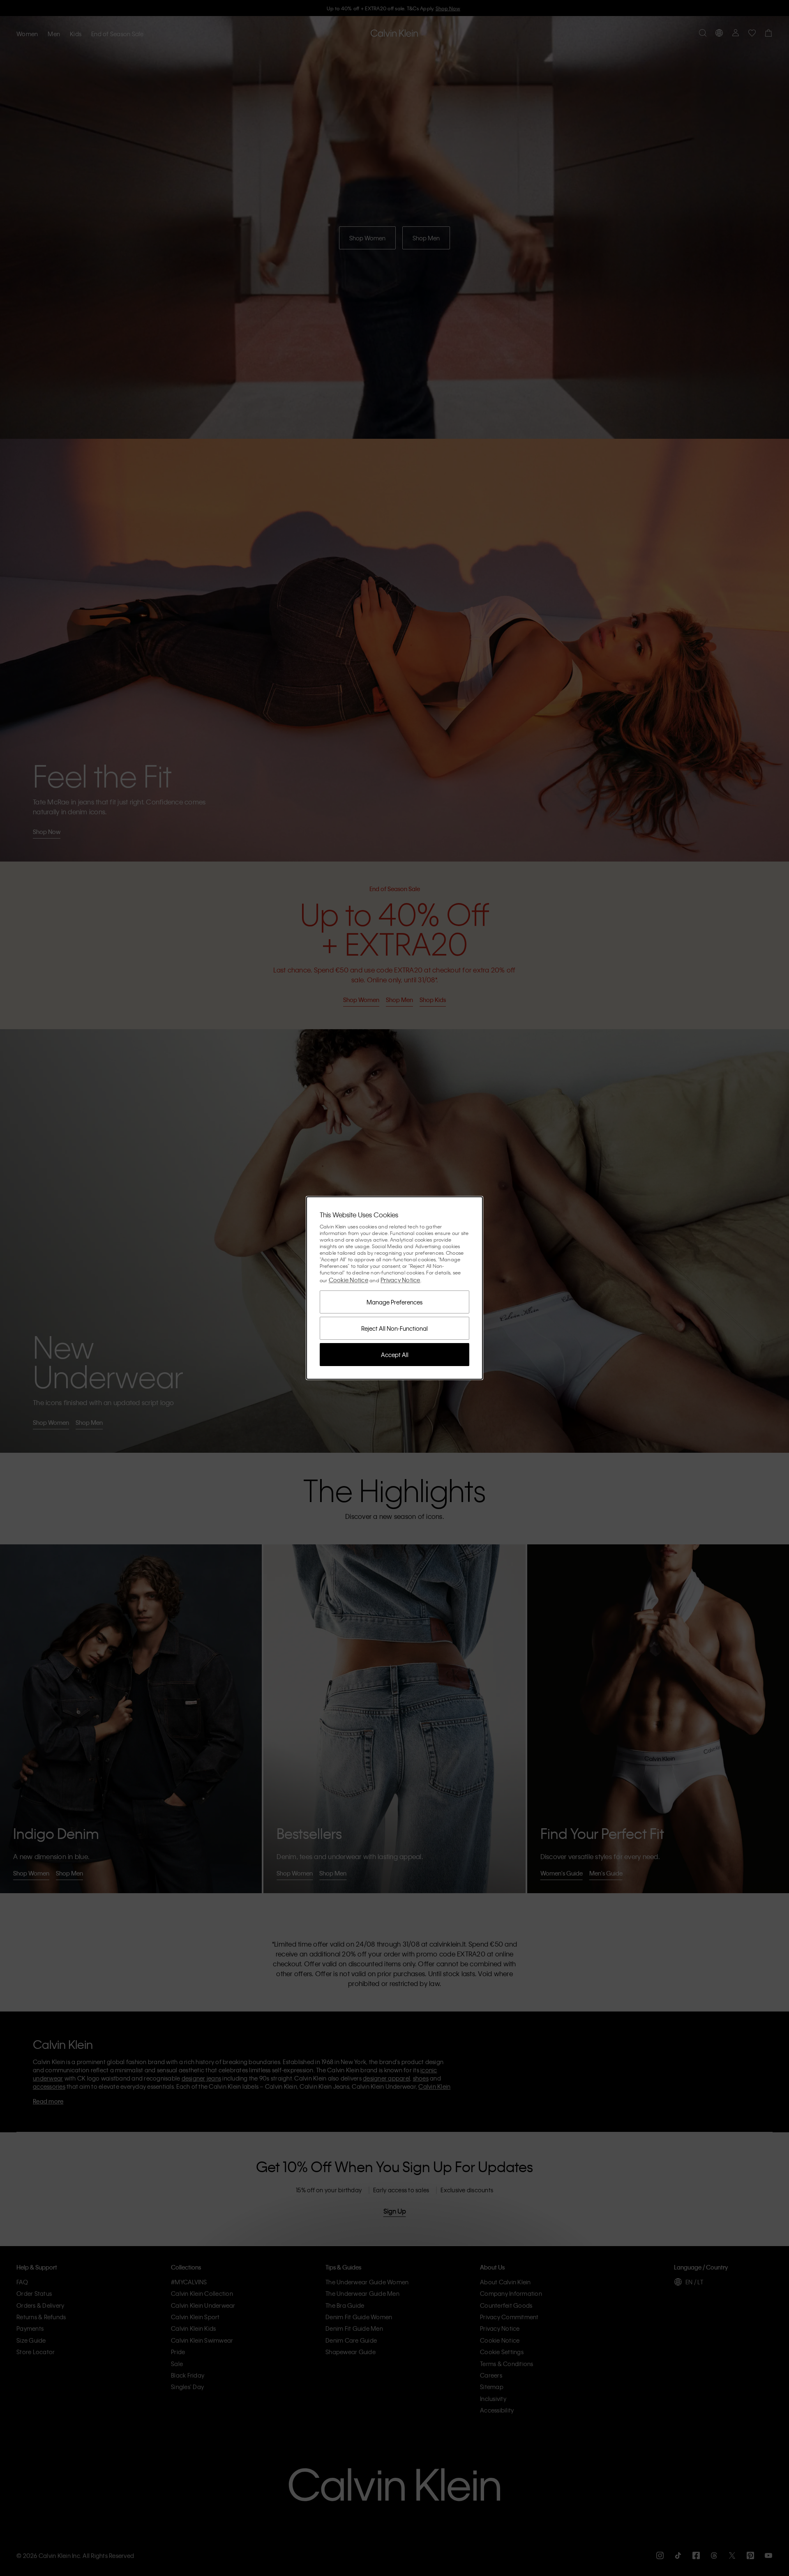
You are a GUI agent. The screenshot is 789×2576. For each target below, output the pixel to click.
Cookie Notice (348, 1280)
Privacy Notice (400, 1280)
